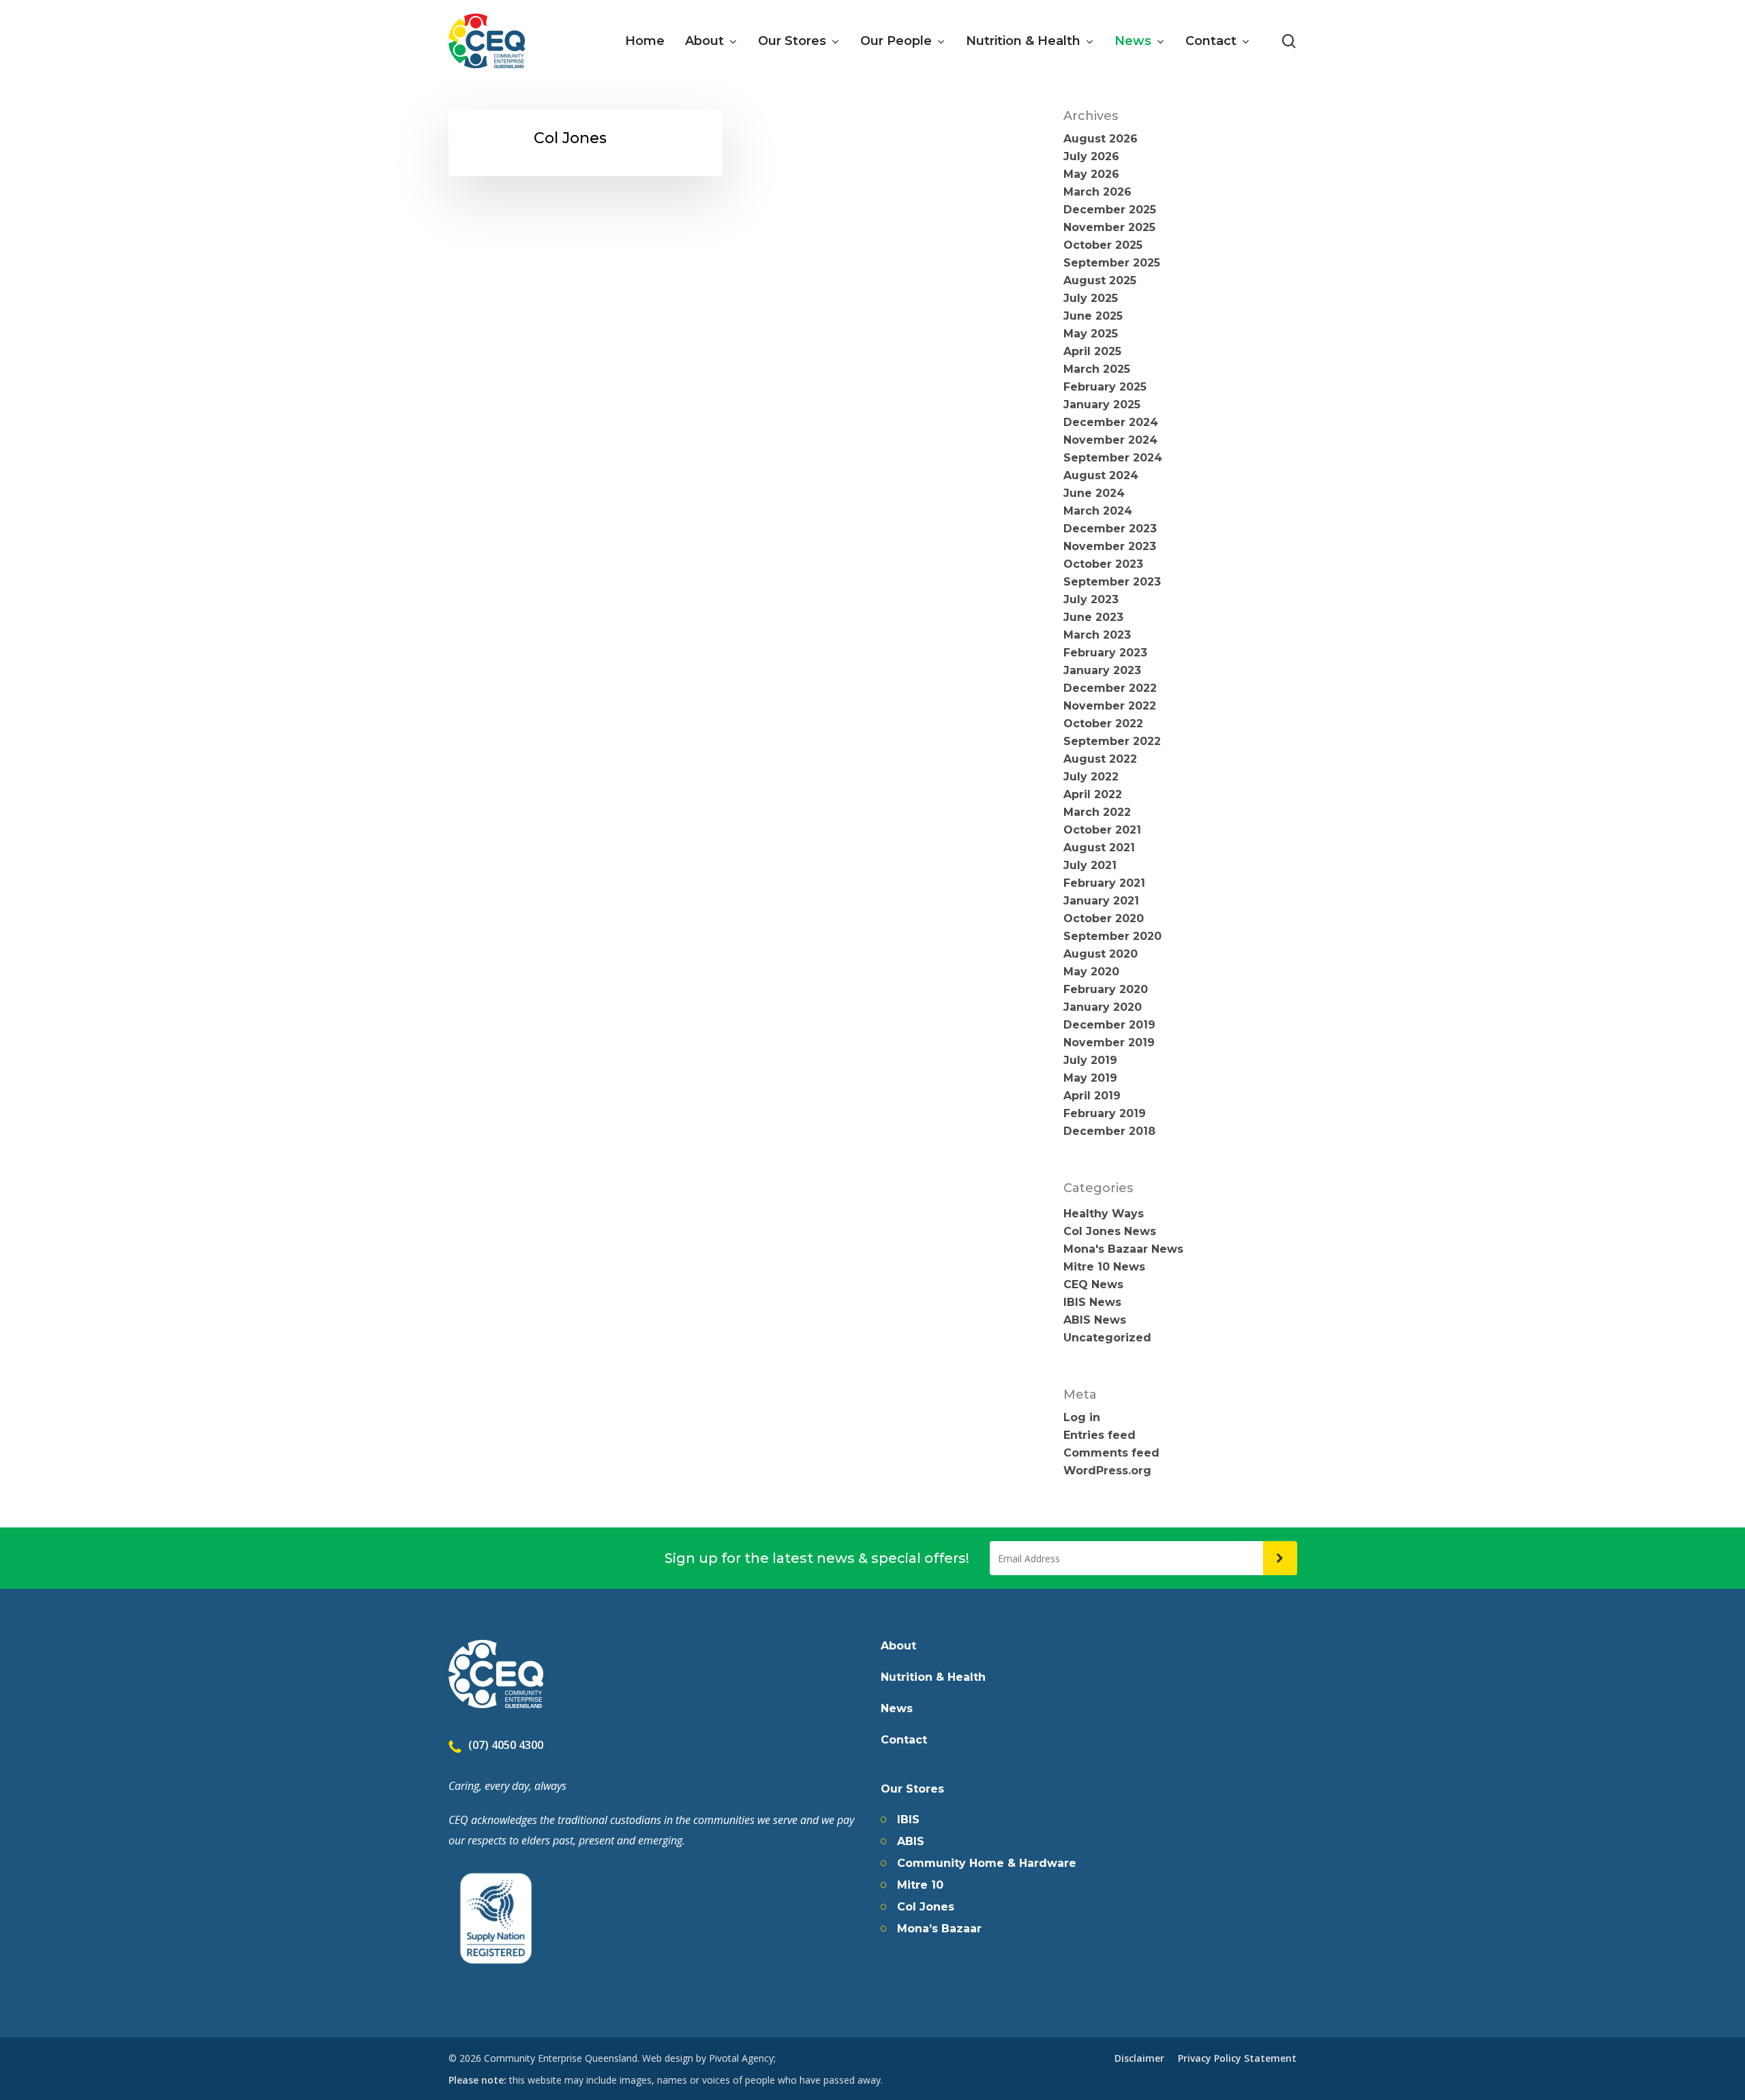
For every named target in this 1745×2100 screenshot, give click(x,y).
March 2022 (1097, 812)
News (897, 1709)
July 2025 (1091, 299)
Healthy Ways (1104, 1214)
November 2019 (1109, 1043)
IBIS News (1092, 1303)
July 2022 (1091, 777)
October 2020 (1104, 919)
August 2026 (1101, 139)
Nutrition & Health (933, 1677)
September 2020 (1112, 937)
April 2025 (1092, 352)
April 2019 (1092, 1096)
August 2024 (1101, 476)
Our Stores (912, 1789)
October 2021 (1102, 830)
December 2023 (1110, 529)
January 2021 (1101, 901)
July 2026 (1091, 157)
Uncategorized (1107, 1338)
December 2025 (1110, 210)
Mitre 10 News (1104, 1267)
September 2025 (1112, 263)
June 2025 (1093, 316)
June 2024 (1094, 493)
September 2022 (1112, 742)
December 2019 (1109, 1025)
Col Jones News (1110, 1232)
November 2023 (1110, 547)
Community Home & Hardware (987, 1863)
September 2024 (1113, 458)
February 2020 (1106, 990)
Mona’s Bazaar (939, 1929)
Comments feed (1111, 1453)
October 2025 (1103, 245)
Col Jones (926, 1907)
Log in (1082, 1418)
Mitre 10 (920, 1885)
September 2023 (1112, 582)
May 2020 (1091, 972)
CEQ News (1093, 1285)
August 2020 (1101, 954)
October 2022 (1103, 724)
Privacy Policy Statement (1237, 2058)
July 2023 (1091, 600)
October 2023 (1103, 564)
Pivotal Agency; (742, 2058)
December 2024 (1111, 423)
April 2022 (1093, 795)
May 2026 (1091, 174)
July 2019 (1090, 1061)
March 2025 (1097, 369)
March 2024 (1098, 511)
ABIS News (1095, 1320)
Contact (904, 1740)
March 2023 (1097, 635)
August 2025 (1100, 281)
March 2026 (1097, 192)
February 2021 (1104, 883)
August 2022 (1100, 759)
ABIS (911, 1842)
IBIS (908, 1820)
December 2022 (1110, 688)
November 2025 (1109, 228)
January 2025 (1102, 405)
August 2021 (1099, 848)
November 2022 (1110, 706)
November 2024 (1110, 440)
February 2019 (1105, 1114)
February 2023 (1105, 653)
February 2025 (1105, 387)
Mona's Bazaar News (1123, 1249)
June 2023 (1093, 618)
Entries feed (1099, 1435)
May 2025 (1091, 334)
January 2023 (1102, 671)
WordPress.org (1107, 1471)
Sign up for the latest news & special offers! (817, 1558)
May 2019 (1090, 1078)
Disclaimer (1139, 2058)
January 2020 (1103, 1007)
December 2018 (1109, 1131)
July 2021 (1090, 866)
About (898, 1646)
